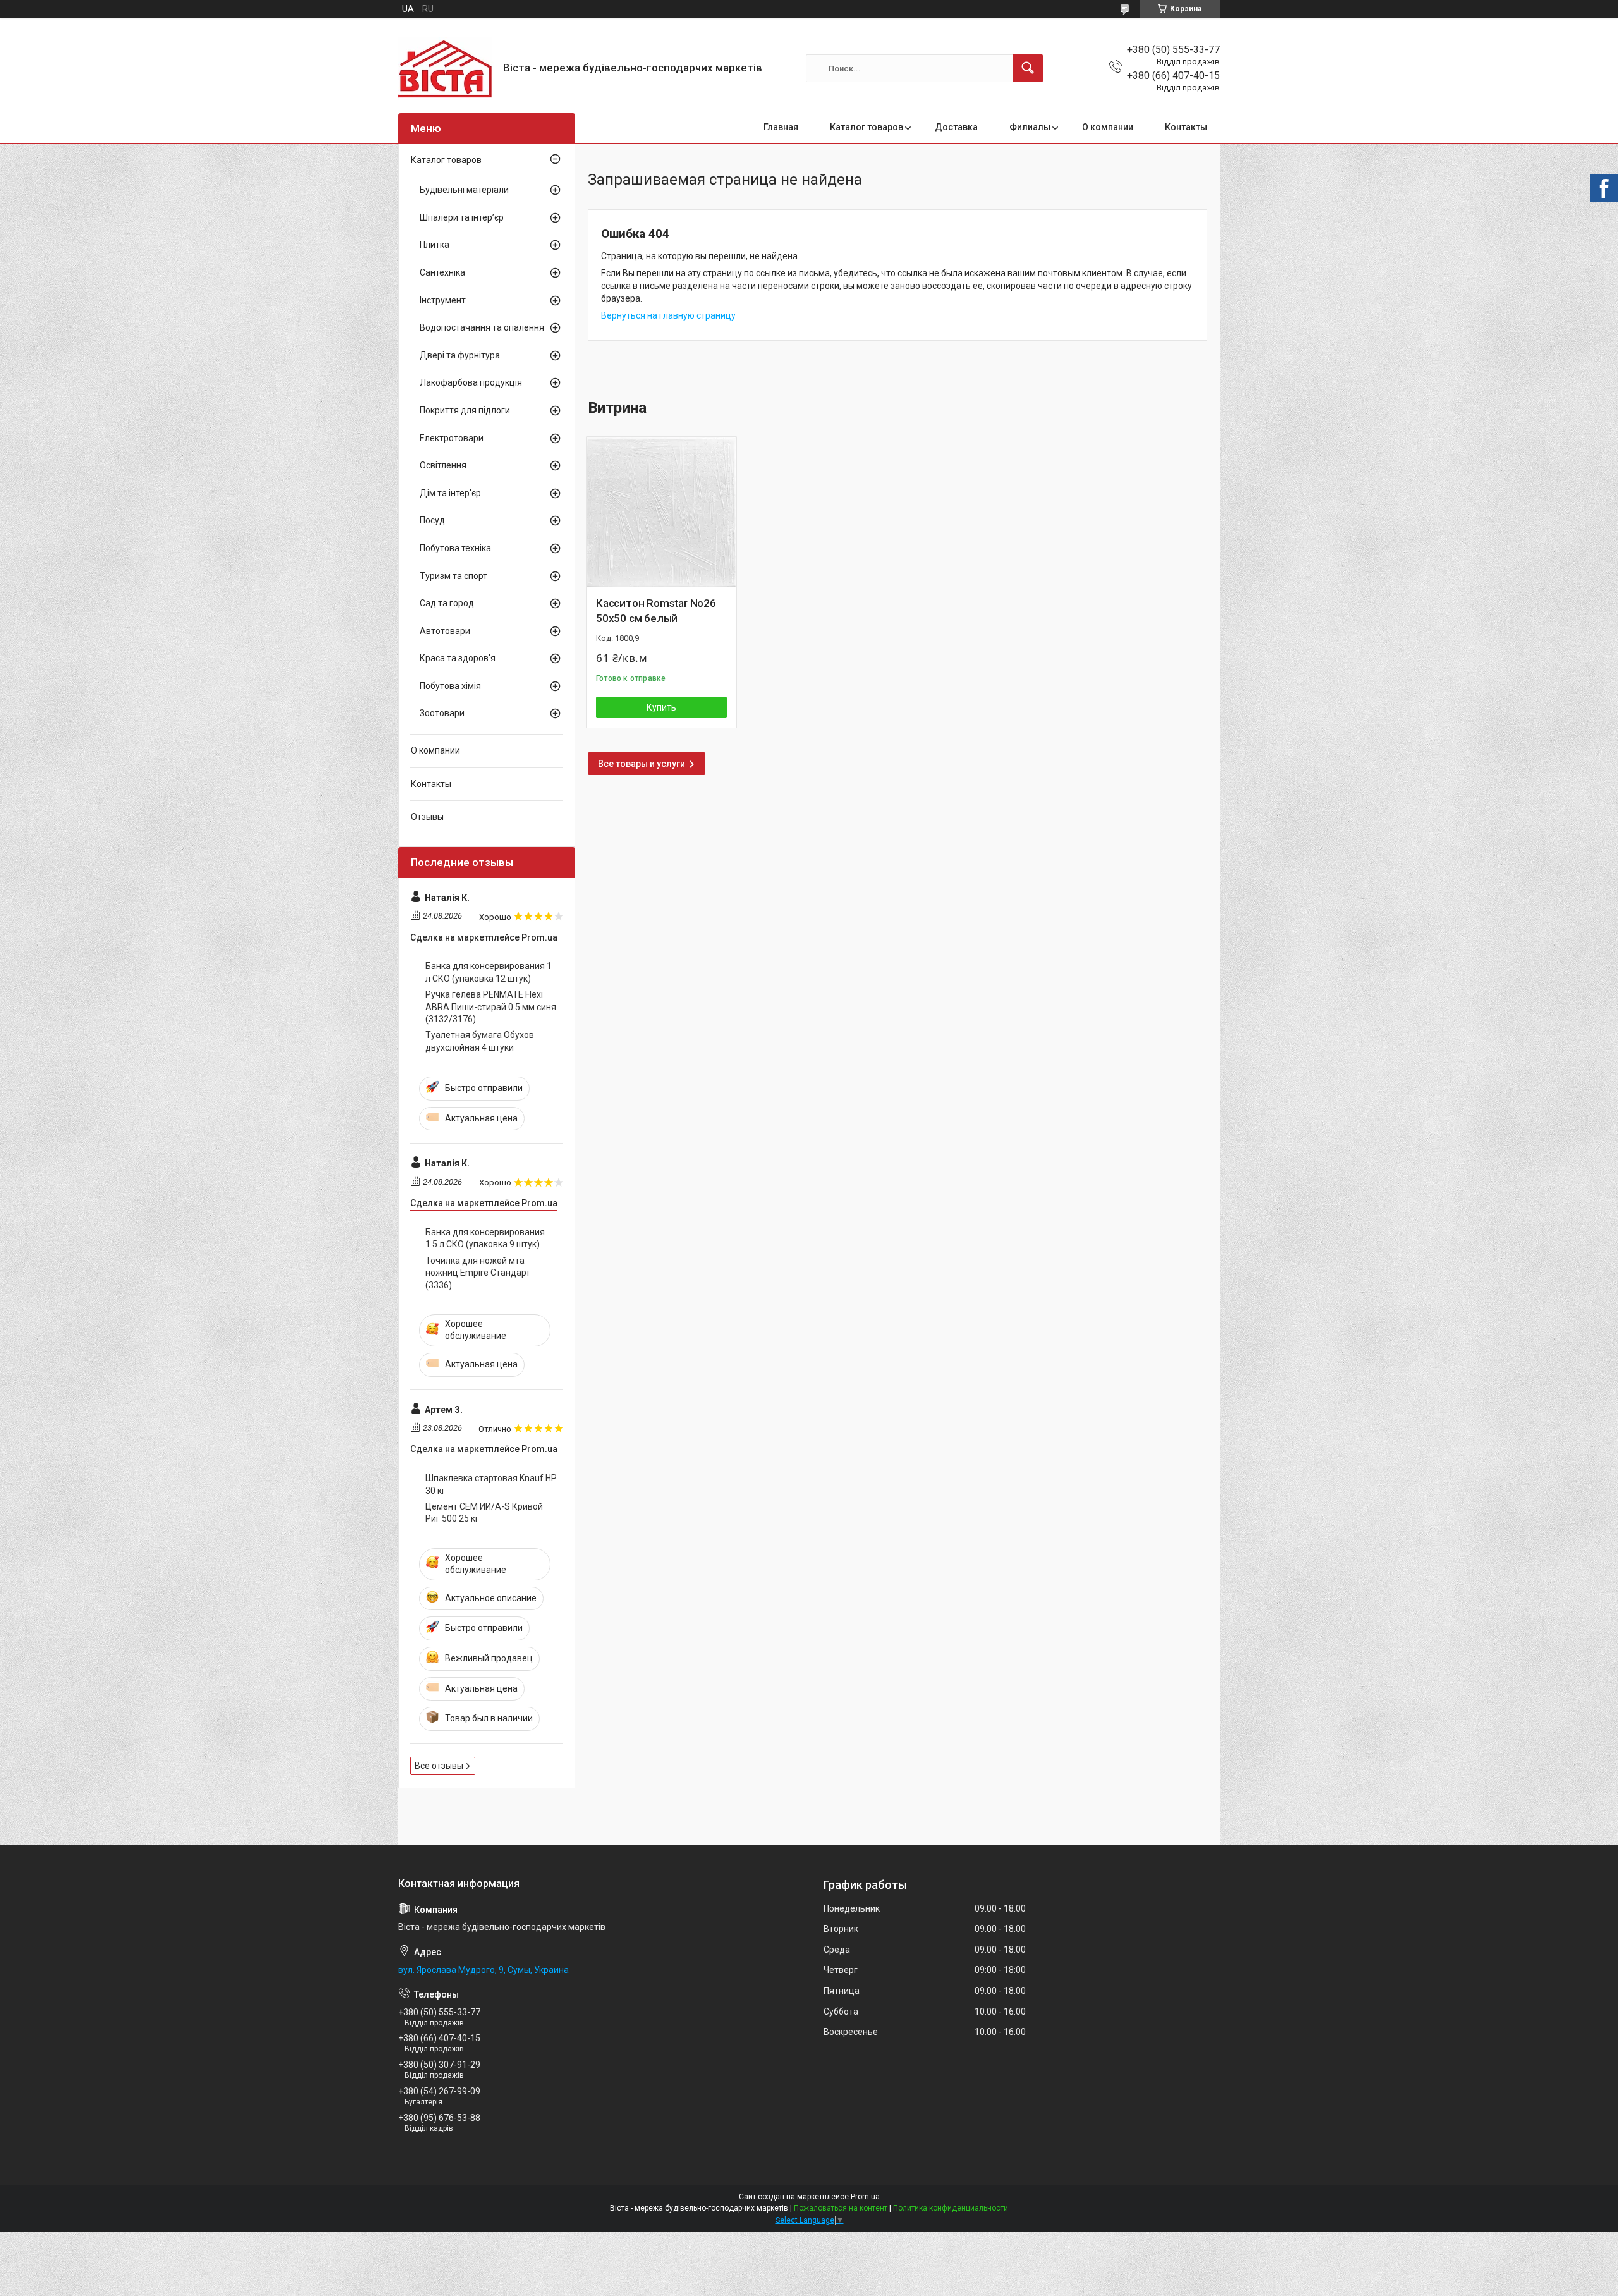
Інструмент (443, 300)
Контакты (1186, 127)
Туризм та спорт (453, 576)
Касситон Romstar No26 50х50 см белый (656, 611)
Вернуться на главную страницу (668, 315)
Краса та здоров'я (458, 658)
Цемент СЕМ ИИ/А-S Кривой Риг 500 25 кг (484, 1513)
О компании (1108, 127)
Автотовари (445, 631)
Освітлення (443, 465)
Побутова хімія (450, 686)
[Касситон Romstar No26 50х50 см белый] (661, 512)
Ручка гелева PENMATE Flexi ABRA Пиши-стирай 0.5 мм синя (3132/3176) (491, 1007)
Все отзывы (439, 1766)
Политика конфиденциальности (951, 2208)
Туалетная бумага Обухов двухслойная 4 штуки (480, 1041)
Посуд (432, 520)
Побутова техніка (455, 548)
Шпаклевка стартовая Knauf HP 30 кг (491, 1484)
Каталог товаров (867, 127)
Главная (781, 127)
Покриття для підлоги (465, 410)
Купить (661, 707)
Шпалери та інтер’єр (462, 217)
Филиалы (1030, 127)
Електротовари (452, 438)
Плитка (435, 245)
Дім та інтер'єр (450, 493)
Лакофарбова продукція (471, 382)
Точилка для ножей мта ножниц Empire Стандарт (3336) (478, 1273)
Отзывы (427, 817)
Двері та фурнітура (460, 355)
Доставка (956, 127)
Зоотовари (442, 713)
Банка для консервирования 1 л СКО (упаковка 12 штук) (489, 972)
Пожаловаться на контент (841, 2208)
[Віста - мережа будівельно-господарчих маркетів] (446, 68)
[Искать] (1028, 68)
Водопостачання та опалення (482, 327)
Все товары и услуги (642, 764)
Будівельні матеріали (464, 190)
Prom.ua (865, 2197)
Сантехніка (442, 272)
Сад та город (447, 603)
